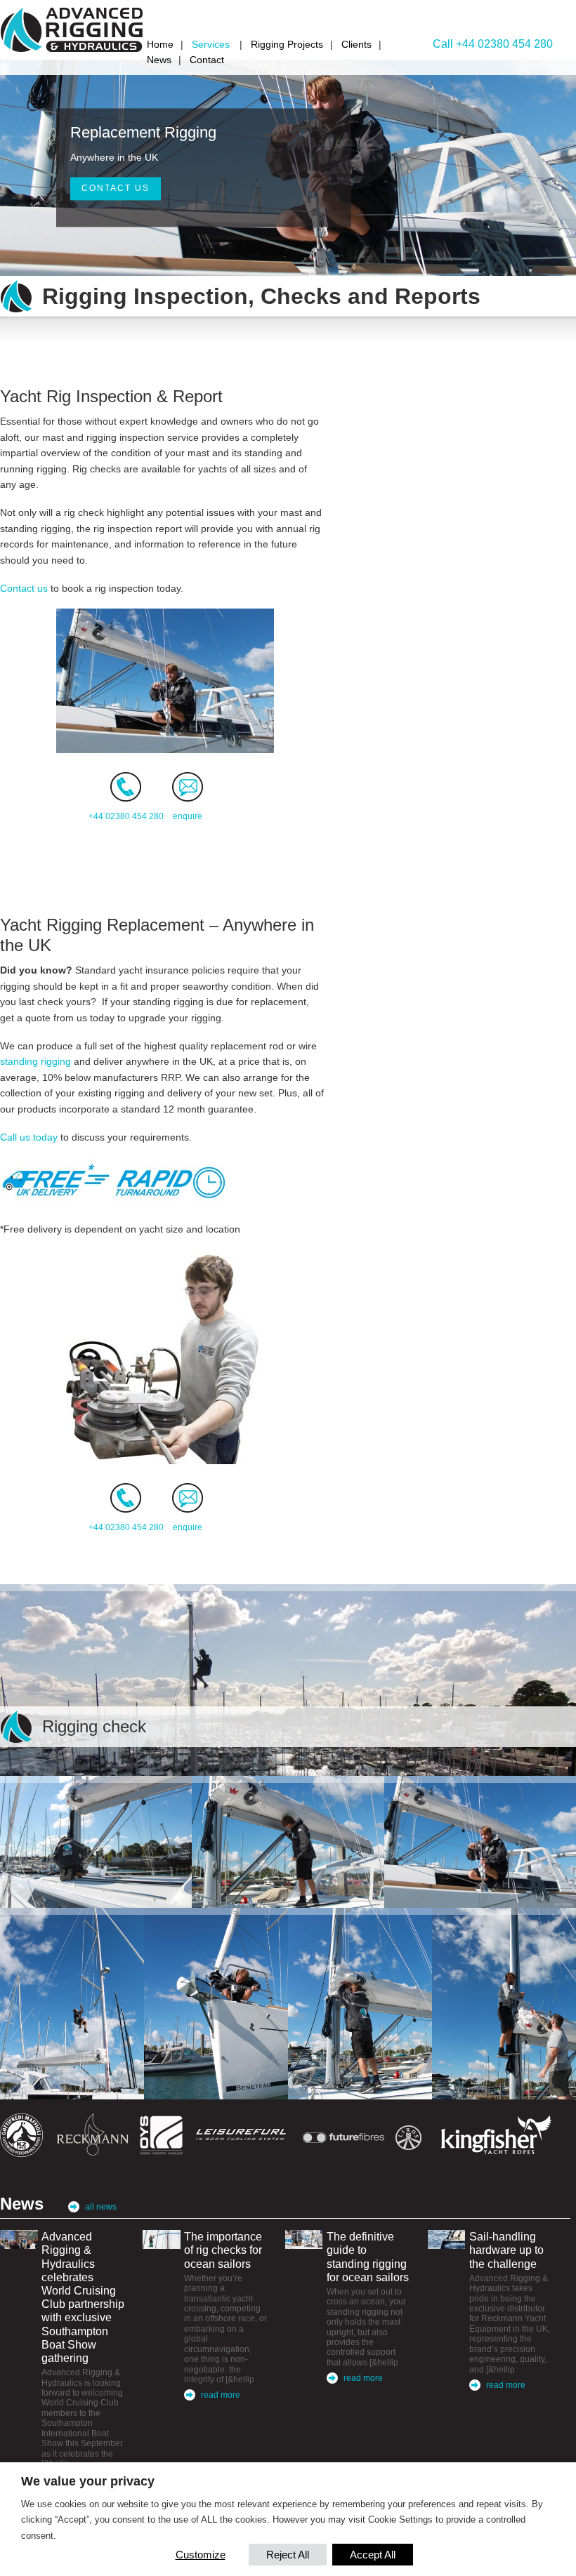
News (159, 60)
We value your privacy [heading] (88, 2481)
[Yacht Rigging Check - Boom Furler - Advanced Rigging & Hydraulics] (504, 2004)
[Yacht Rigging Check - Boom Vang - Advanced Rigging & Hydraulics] (288, 1842)
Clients (356, 44)
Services (211, 44)
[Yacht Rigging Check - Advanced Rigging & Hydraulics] (72, 2004)
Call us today (29, 1137)
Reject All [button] (288, 2555)
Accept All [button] (373, 2555)
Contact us (24, 588)
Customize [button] (201, 2555)
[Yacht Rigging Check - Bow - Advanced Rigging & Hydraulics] (216, 2004)
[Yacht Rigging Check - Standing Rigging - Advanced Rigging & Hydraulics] (480, 1842)
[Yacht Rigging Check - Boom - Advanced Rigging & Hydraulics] (360, 2004)
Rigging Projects (287, 44)
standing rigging (35, 1061)
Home (160, 44)
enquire (188, 816)
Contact (207, 60)
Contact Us (116, 189)
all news (101, 2207)
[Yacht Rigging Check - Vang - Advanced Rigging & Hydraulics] (96, 1842)
